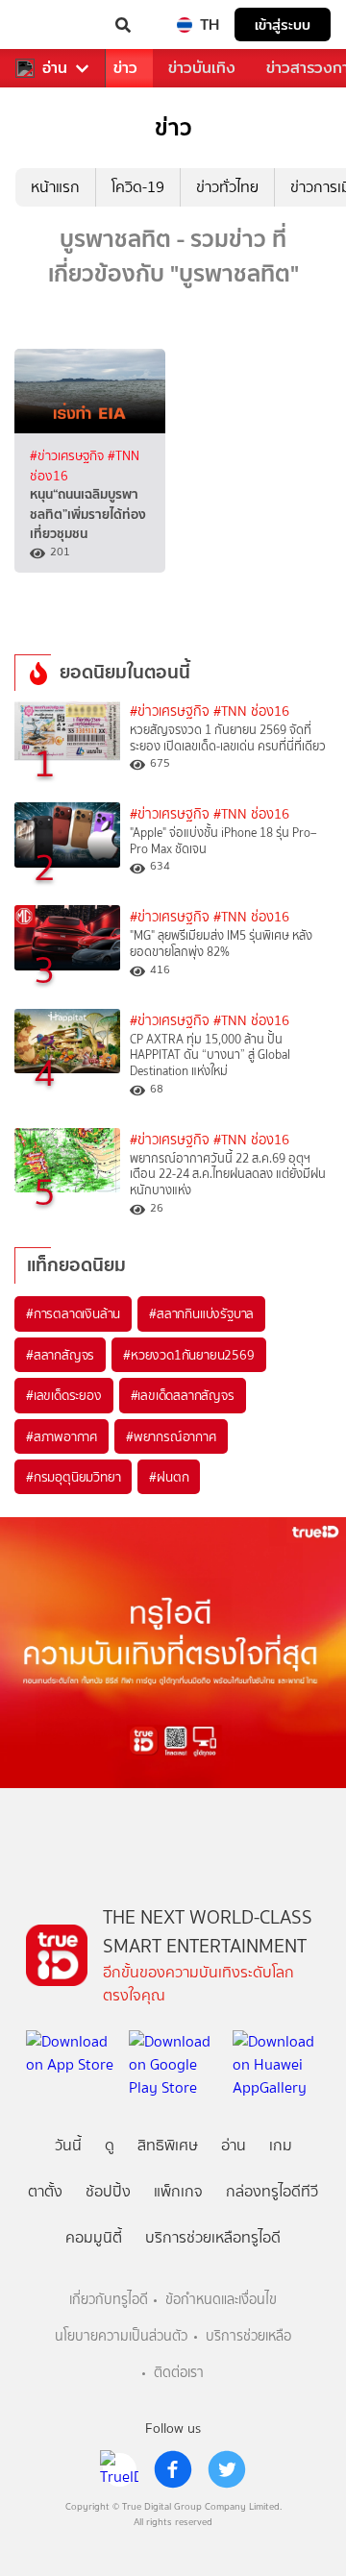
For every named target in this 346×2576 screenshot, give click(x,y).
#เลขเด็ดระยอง (64, 1395)
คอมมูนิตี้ (94, 2237)
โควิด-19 (138, 187)
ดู (110, 2145)
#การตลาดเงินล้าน (73, 1313)
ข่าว (125, 68)
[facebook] (173, 2469)
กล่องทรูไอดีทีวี (272, 2191)
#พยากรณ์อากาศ (171, 1436)
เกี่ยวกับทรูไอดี (109, 2300)
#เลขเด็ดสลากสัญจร (183, 1395)
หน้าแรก (55, 187)
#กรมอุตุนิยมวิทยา (73, 1477)
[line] (119, 2469)
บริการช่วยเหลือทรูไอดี (213, 2237)
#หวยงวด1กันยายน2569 (188, 1355)
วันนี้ (68, 2145)
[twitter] (227, 2469)
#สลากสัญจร (60, 1355)
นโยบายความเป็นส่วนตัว (121, 2336)
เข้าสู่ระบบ (283, 25)
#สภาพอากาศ (62, 1436)
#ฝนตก (169, 1477)
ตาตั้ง (45, 2191)
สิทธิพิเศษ (168, 2145)
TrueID (54, 25)
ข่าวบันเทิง (202, 68)
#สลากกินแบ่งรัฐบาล (201, 1313)
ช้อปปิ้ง (108, 2191)
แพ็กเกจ (178, 2191)
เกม (281, 2145)
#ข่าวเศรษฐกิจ (69, 455)
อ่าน (55, 68)
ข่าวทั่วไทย (227, 187)
